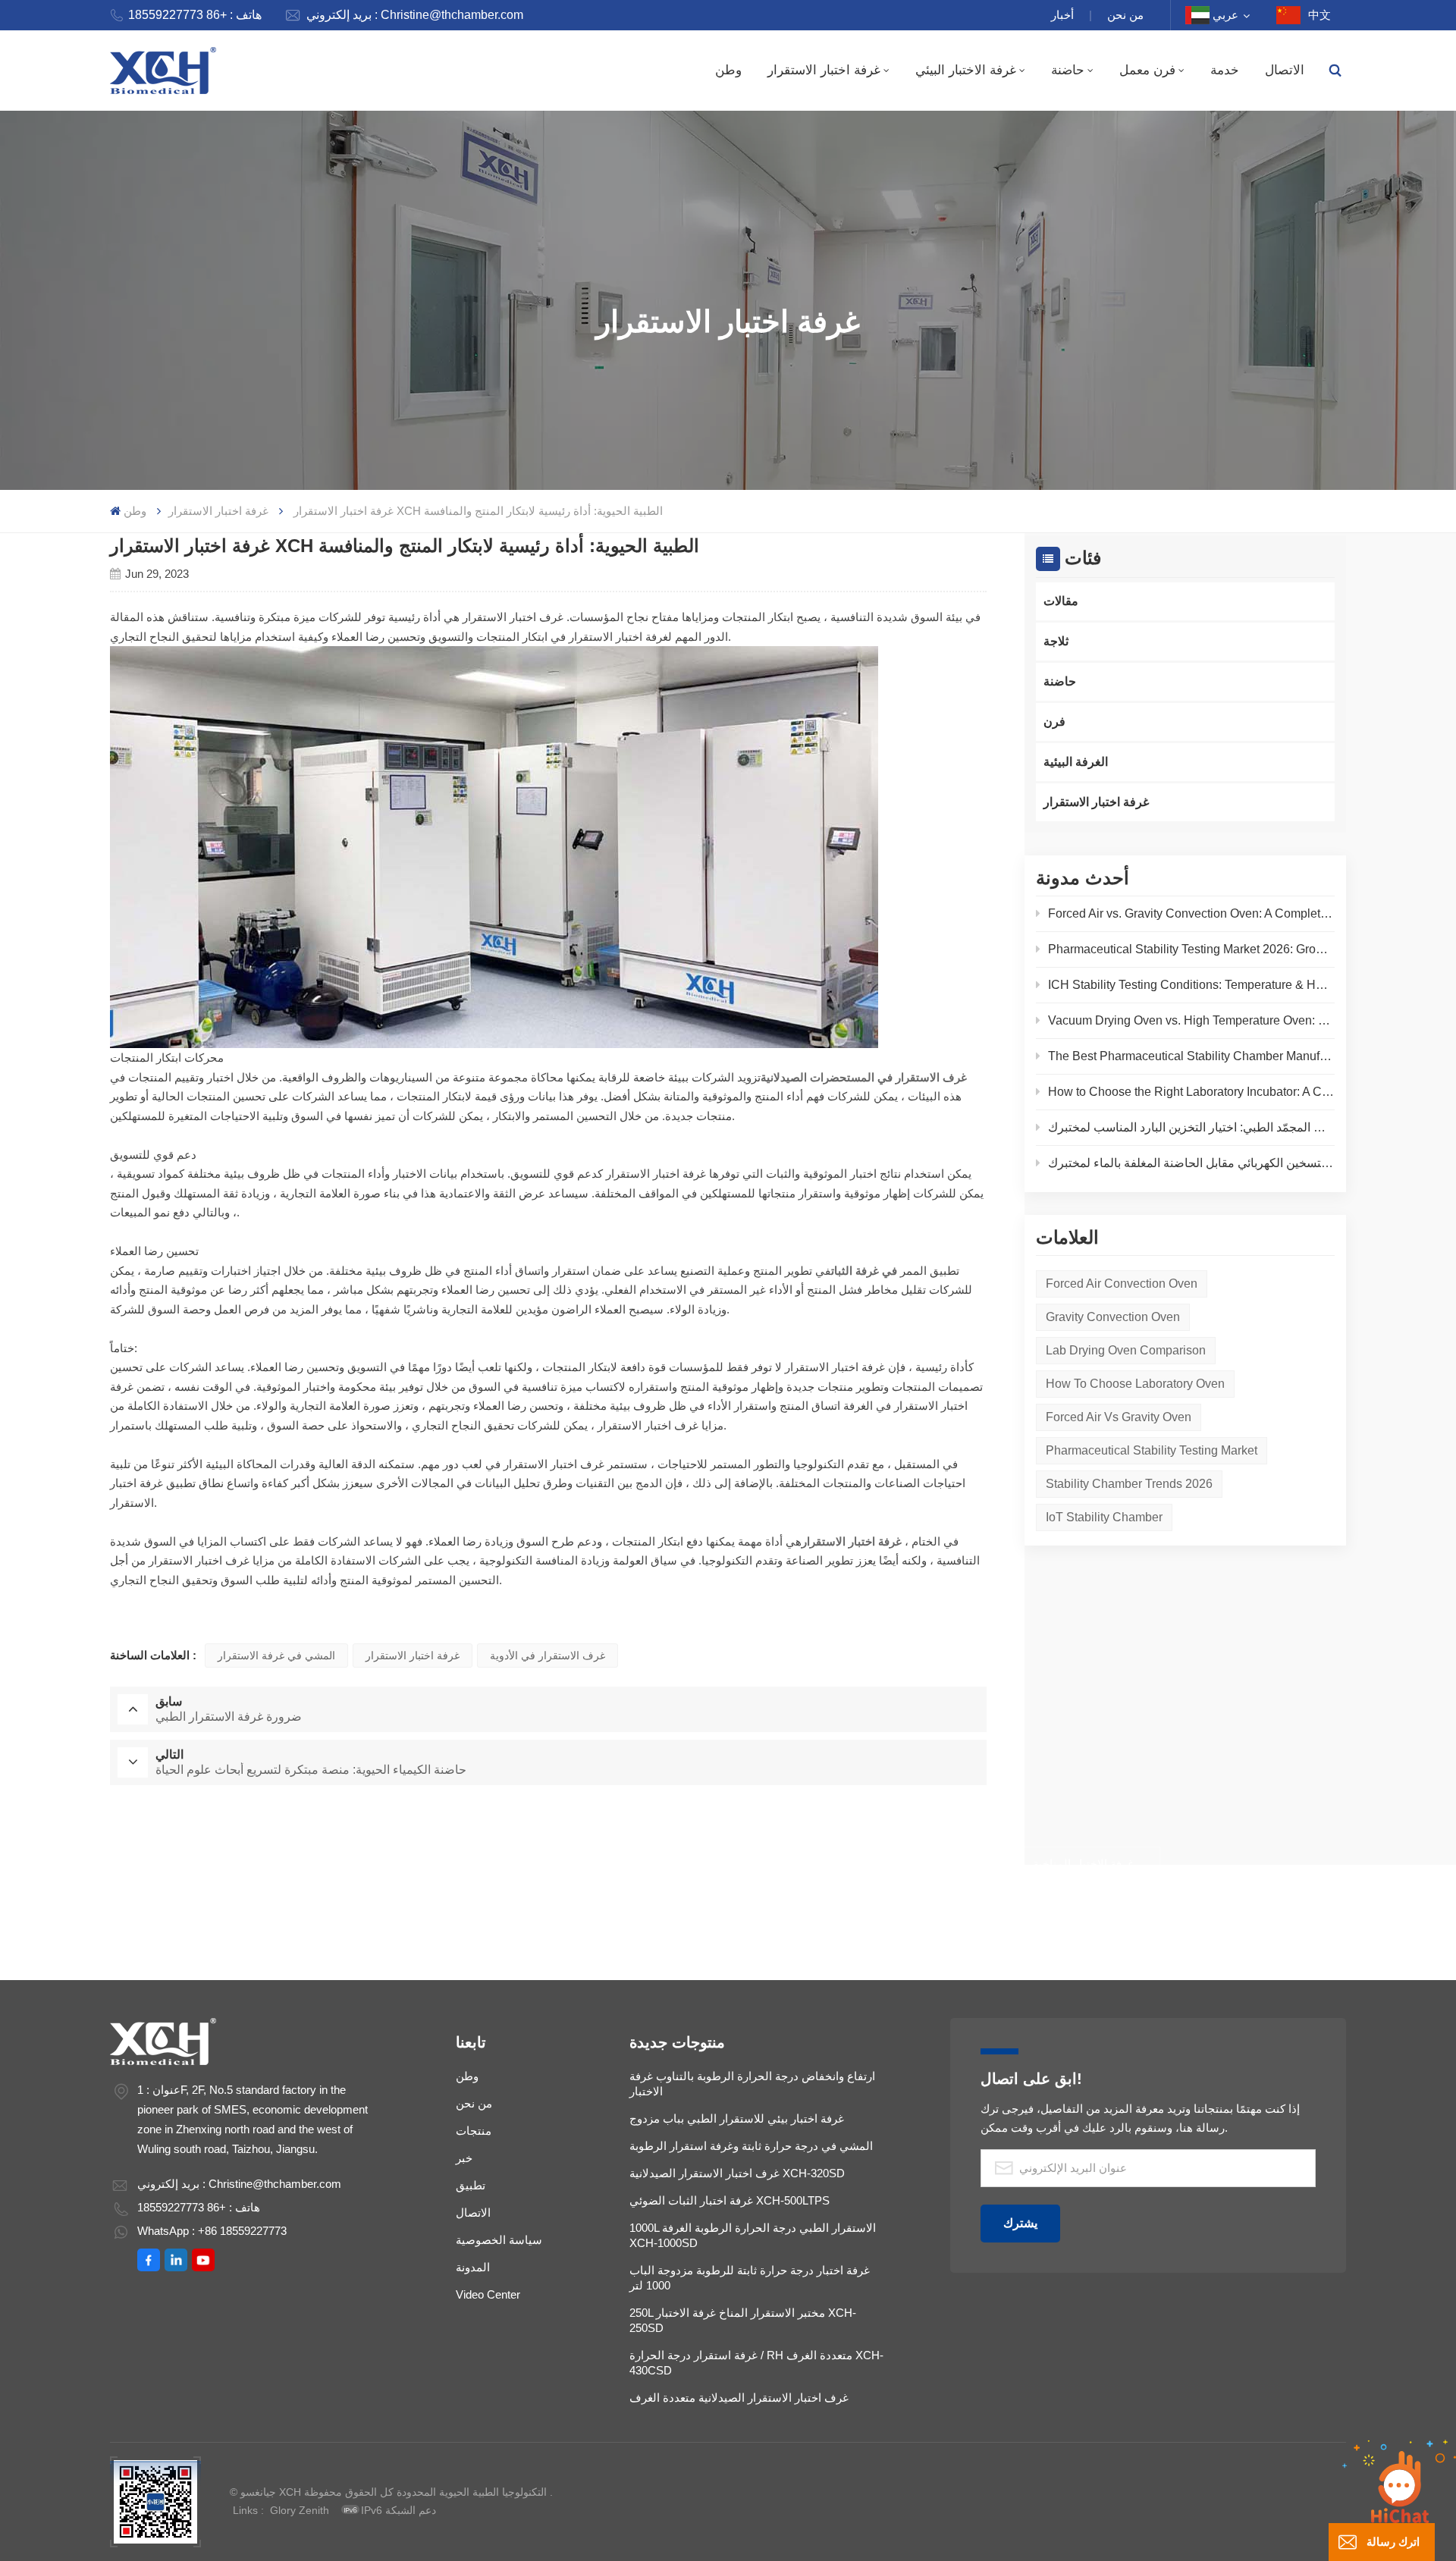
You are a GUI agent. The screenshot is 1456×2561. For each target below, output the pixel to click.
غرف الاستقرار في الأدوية (548, 1656)
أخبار (1062, 15)
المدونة (473, 2267)
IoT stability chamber (1104, 1517)
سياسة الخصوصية (499, 2240)
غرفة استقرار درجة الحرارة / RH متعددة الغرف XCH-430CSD (756, 2363)
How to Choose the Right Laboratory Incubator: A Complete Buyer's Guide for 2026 (1191, 1092)
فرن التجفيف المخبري (376, 1864)
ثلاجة (1056, 641)
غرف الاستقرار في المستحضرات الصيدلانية (864, 1077)
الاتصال (1285, 70)
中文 (1319, 15)
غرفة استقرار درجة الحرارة (577, 1911)
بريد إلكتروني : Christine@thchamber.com (415, 15)
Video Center (488, 2294)
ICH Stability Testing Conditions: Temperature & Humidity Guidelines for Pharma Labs (1191, 985)
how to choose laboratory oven (1135, 1384)
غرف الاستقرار (908, 1911)
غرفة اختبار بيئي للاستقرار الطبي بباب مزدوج (737, 2118)
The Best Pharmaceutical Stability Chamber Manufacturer (1191, 1056)
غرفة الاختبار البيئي (966, 70)
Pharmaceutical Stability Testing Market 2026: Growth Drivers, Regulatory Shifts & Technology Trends (1191, 949)
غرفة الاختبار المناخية (1083, 1864)
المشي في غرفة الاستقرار (276, 1656)
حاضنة (1068, 70)
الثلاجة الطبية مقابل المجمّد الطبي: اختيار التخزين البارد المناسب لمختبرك (1191, 1127)
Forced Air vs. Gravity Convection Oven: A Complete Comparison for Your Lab (1191, 913)
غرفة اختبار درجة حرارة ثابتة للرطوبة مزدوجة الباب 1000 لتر (750, 2278)
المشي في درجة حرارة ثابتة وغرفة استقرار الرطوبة (751, 2146)
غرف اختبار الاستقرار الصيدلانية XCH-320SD (737, 2173)
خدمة (1225, 70)
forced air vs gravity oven (1119, 1417)
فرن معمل (1147, 70)
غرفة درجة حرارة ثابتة (546, 1864)
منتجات (474, 2131)
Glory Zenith (300, 2510)
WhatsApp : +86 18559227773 (212, 2231)
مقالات (1061, 601)
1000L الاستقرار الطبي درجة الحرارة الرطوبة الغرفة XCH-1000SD (753, 2235)
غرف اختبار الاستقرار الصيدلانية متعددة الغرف (739, 2398)
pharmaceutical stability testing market (1152, 1450)
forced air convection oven (1122, 1284)
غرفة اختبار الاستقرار (824, 70)
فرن (1054, 722)
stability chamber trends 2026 (1129, 1484)
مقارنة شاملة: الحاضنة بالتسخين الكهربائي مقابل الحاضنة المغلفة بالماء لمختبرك (1191, 1163)
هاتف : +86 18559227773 (195, 15)
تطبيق (471, 2185)
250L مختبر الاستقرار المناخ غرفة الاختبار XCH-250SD (743, 2320)
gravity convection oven (1113, 1317)
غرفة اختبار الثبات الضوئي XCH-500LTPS (730, 2200)
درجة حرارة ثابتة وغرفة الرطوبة (893, 1864)
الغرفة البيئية (1076, 762)
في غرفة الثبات (864, 1271)
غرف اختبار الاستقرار (756, 1911)
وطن (728, 70)
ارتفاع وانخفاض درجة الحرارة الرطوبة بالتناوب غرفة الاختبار (752, 2084)
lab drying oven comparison (1126, 1350)
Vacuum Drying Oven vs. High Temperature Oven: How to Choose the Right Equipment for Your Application (1191, 1020)
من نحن (1125, 15)
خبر (464, 2158)
